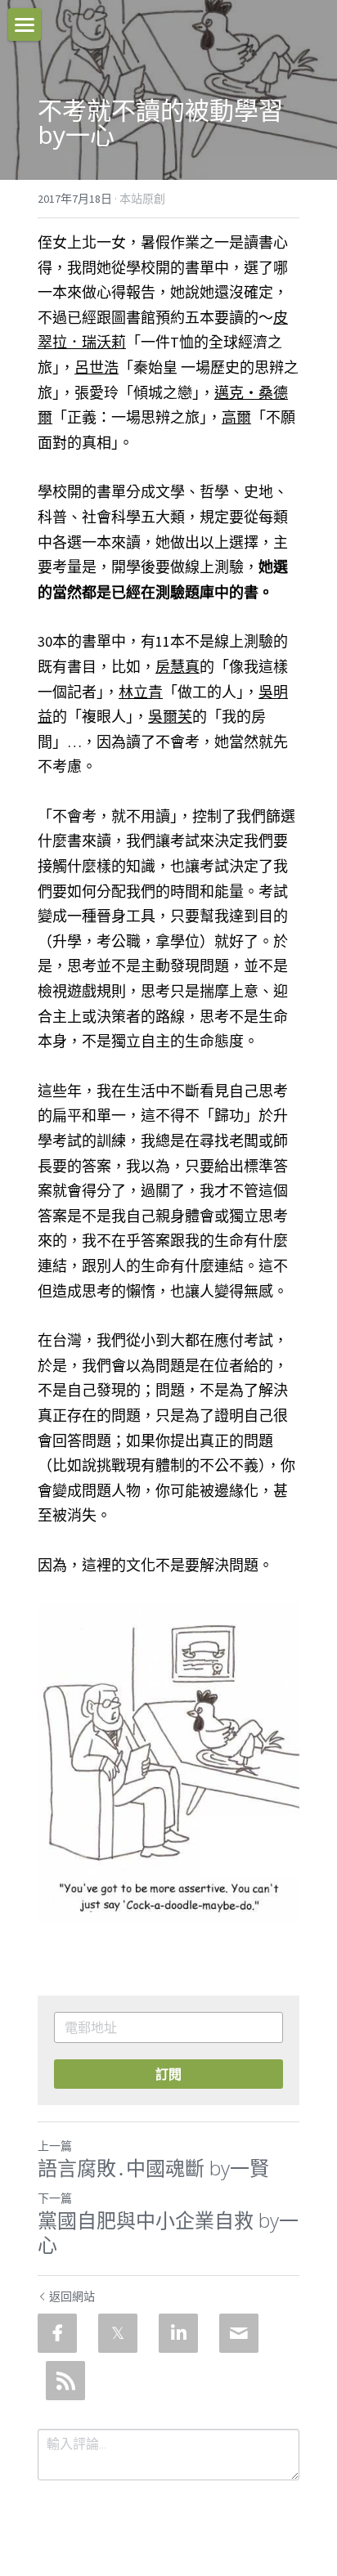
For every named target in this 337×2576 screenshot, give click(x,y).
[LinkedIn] (178, 2333)
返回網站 (72, 2296)
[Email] (239, 2333)
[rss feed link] (65, 2381)
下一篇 (55, 2198)
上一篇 (55, 2146)
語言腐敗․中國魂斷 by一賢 (153, 2168)
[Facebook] (57, 2333)
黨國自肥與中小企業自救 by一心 (168, 2233)
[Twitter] (118, 2333)
